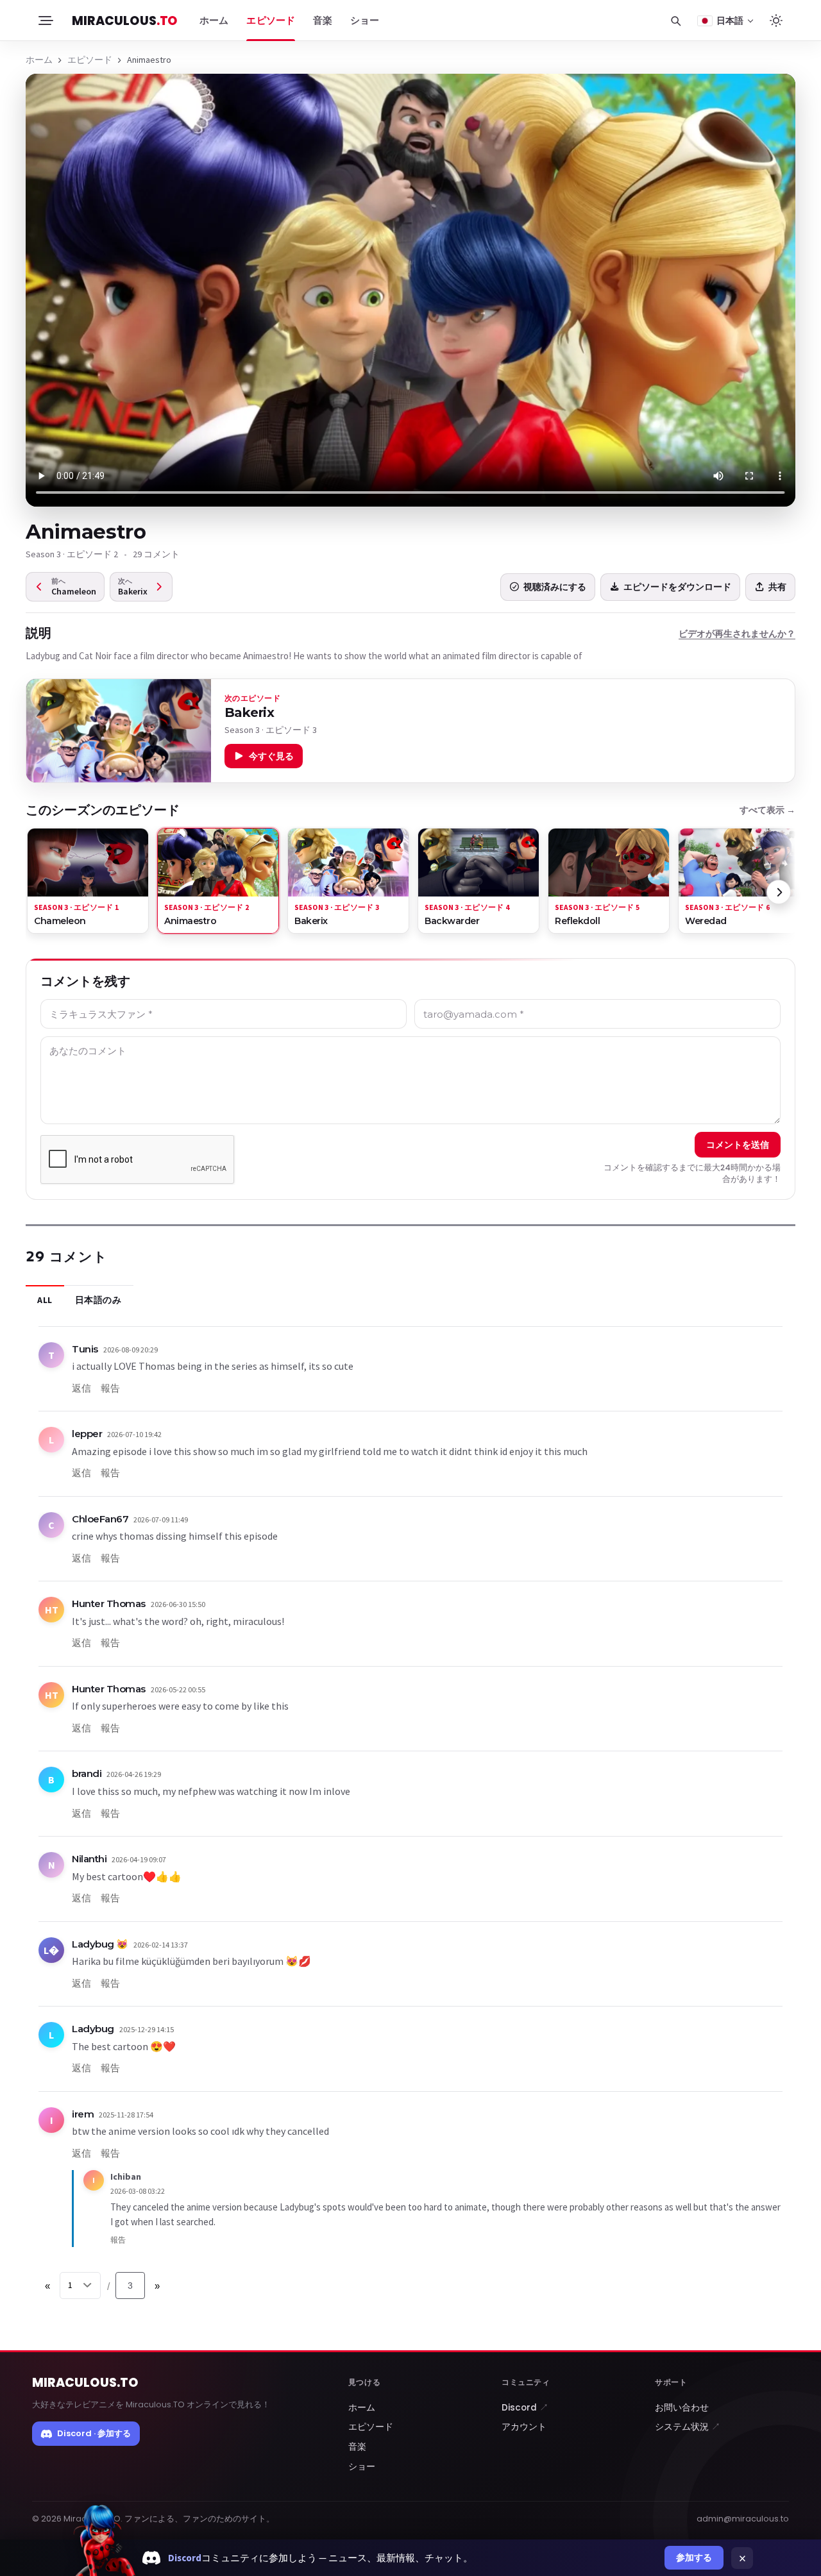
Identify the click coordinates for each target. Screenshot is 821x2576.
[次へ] (779, 892)
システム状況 (688, 2427)
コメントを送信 (738, 1145)
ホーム (214, 21)
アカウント (524, 2427)
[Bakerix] (119, 731)
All (45, 1300)
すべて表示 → (767, 810)
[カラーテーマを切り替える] (776, 21)
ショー (365, 21)
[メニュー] (45, 21)
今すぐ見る (271, 756)
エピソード (271, 21)
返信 (81, 1388)
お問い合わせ (682, 2408)
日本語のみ (98, 1300)
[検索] (675, 21)
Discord (525, 2408)
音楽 (323, 21)
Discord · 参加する (94, 2433)
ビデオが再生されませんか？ (737, 634)
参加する (694, 2557)
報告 (110, 1388)
